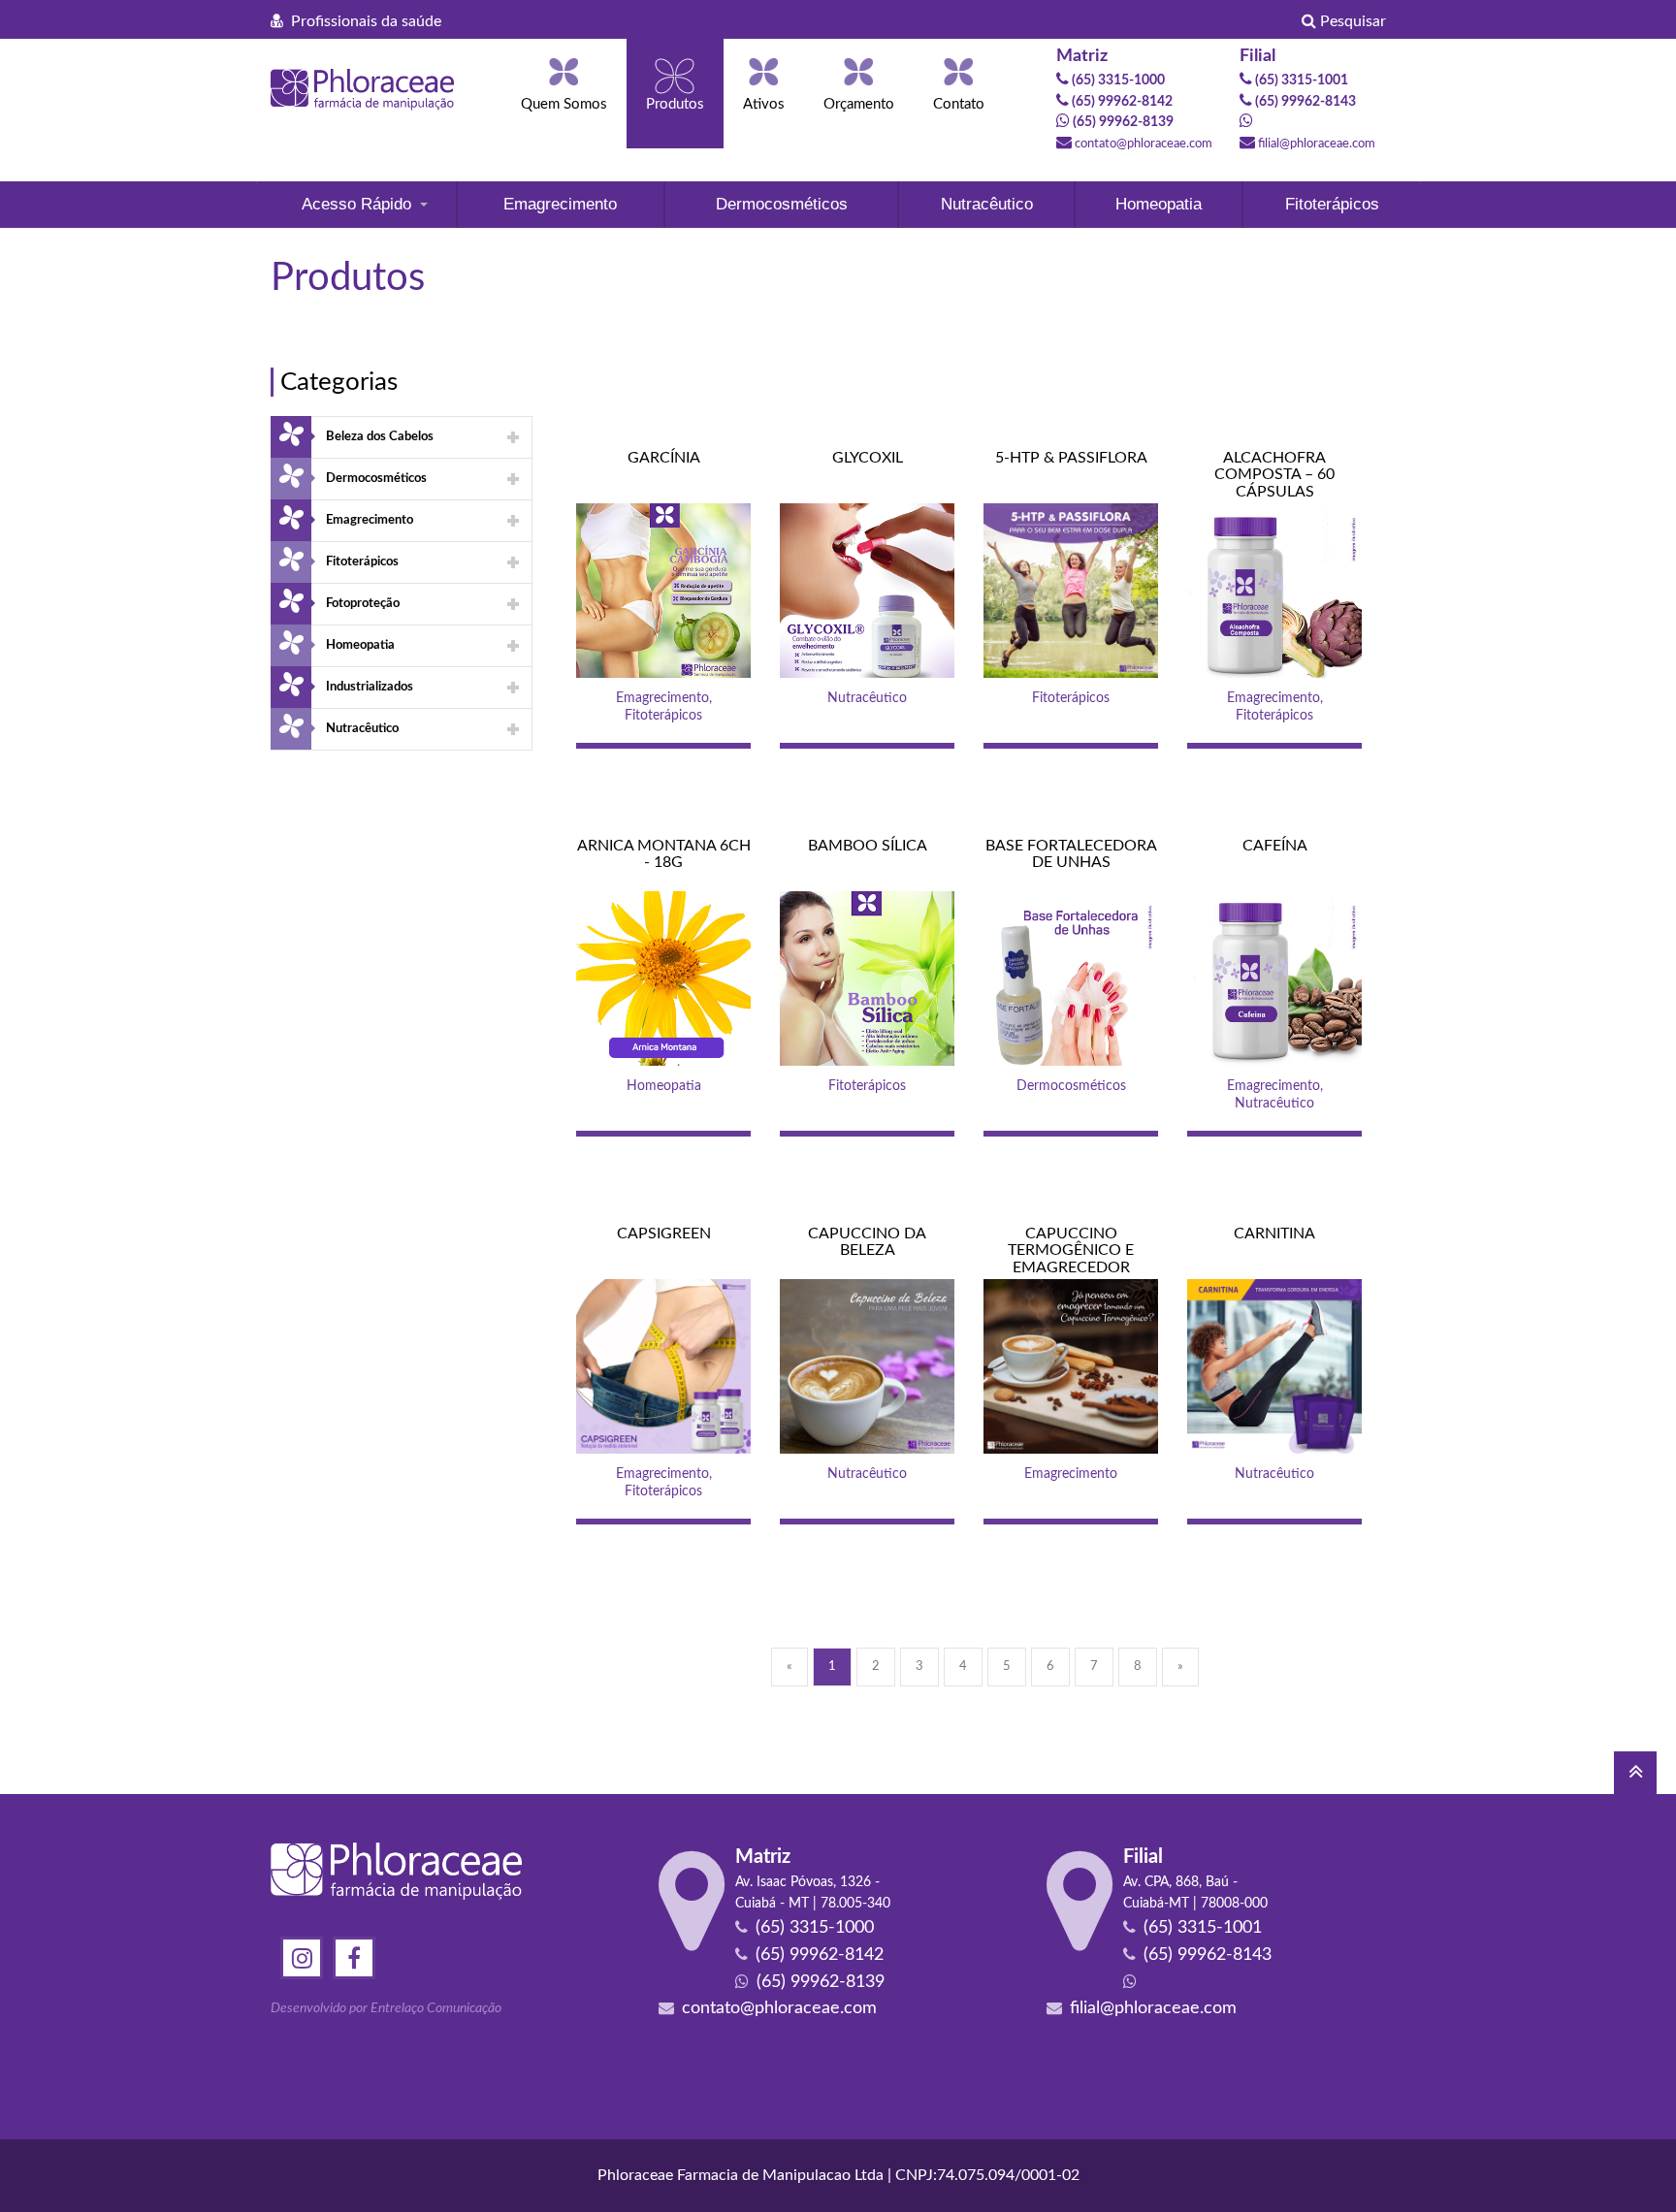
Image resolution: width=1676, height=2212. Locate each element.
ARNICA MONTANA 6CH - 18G (664, 854)
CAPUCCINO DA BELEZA (867, 1242)
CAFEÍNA (1275, 846)
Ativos (764, 104)
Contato (959, 104)
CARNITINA (1274, 1234)
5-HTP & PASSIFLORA (1071, 458)
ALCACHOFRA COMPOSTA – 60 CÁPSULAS (1274, 475)
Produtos (675, 104)
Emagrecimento (560, 204)
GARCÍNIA (664, 458)
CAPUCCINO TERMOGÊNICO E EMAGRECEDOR (1071, 1250)
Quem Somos (564, 104)
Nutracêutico (987, 204)
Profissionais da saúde (362, 21)
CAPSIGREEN (664, 1234)
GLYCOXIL (868, 458)
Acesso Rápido (356, 204)
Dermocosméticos (782, 204)
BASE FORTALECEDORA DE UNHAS (1071, 854)
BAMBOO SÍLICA (868, 846)
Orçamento (859, 104)
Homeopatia (1159, 204)
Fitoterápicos (1332, 204)
